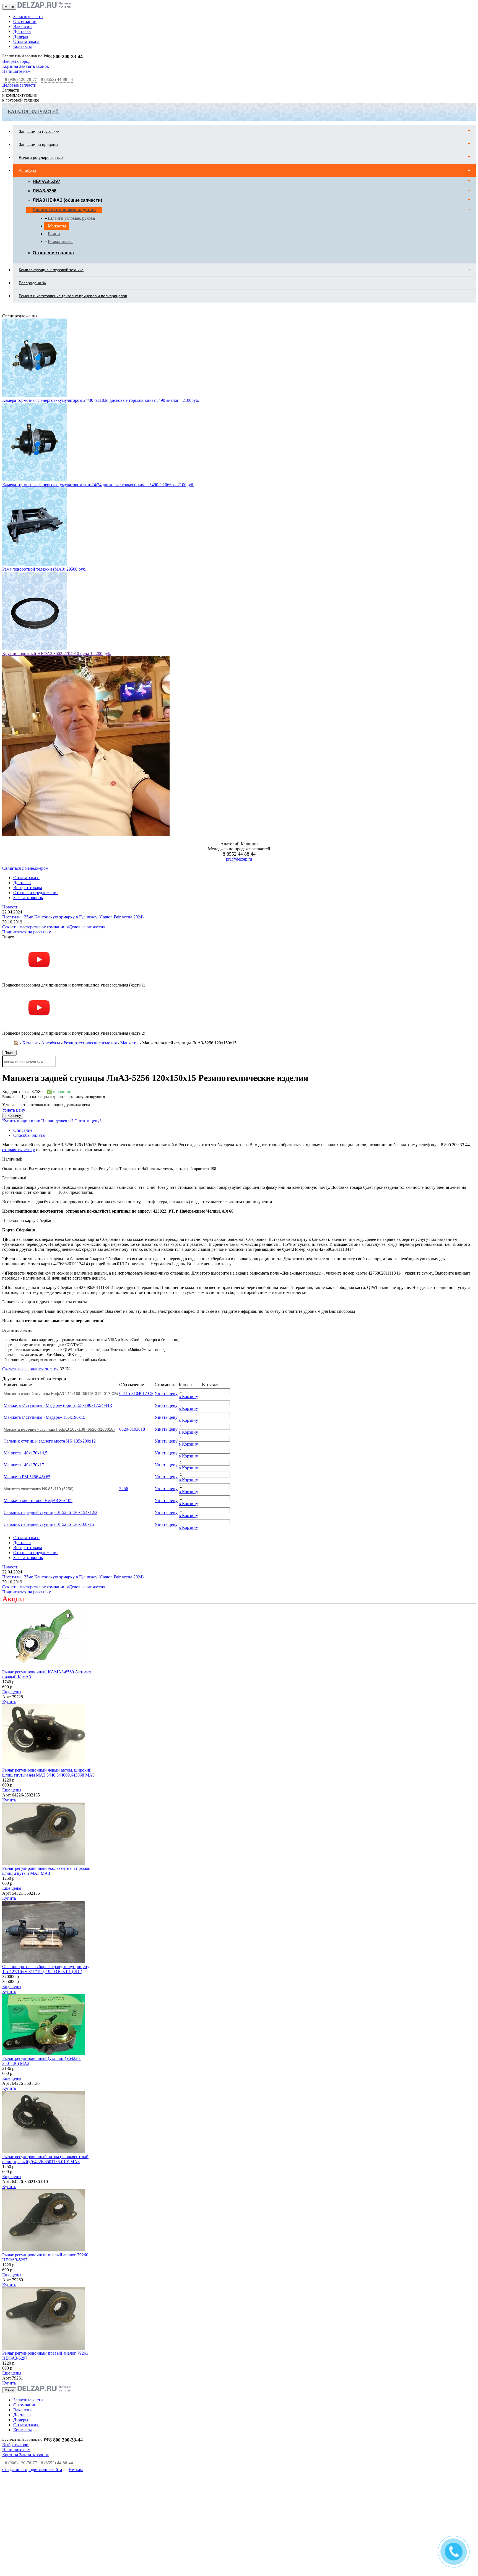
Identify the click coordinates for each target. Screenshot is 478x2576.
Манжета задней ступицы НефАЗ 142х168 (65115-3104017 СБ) (61, 1309)
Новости (10, 823)
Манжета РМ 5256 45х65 (27, 1392)
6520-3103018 (132, 1345)
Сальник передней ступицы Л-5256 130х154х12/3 (50, 1428)
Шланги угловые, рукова (71, 218)
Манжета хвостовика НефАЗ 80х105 (38, 1416)
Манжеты (57, 226)
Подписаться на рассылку (27, 847)
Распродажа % (32, 283)
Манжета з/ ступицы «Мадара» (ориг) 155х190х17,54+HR (58, 1321)
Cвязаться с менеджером (25, 784)
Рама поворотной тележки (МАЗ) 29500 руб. (44, 485)
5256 (124, 1404)
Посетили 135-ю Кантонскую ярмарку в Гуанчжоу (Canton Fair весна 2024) (73, 833)
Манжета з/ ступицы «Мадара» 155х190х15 (44, 1333)
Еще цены (12, 1607)
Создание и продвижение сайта (32, 2385)
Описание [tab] (23, 1046)
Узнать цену (14, 1026)
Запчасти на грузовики (39, 131)
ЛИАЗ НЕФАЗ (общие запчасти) (67, 200)
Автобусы (27, 170)
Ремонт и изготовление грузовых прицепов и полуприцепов (73, 296)
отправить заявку (19, 1065)
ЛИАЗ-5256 (45, 191)
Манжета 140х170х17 (24, 1380)
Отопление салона (53, 253)
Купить (9, 1617)
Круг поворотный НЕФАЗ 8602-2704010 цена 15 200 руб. (57, 569)
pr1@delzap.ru (239, 775)
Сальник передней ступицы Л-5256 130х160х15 (49, 1440)
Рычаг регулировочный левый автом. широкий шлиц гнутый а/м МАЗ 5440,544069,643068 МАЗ (48, 1688)
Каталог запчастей (33, 111)
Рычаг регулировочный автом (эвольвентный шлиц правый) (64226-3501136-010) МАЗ (45, 2075)
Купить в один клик (21, 1036)
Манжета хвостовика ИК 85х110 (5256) (39, 1404)
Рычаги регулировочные (41, 157)
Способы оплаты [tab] (29, 1051)
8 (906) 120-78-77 (21, 79)
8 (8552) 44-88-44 (57, 79)
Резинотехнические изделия (64, 210)
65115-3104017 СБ (136, 1309)
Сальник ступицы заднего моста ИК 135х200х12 (50, 1357)
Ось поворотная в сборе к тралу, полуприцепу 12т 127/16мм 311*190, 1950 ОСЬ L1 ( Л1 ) (46, 1885)
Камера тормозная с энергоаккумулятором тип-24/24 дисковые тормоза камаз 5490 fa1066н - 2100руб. (98, 400)
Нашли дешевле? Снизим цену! (71, 1036)
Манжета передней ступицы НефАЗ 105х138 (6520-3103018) (59, 1345)
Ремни (54, 234)
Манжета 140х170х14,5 (25, 1369)
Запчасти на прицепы (38, 144)
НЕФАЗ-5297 (46, 181)
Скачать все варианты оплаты (30, 1284)
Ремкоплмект (60, 241)
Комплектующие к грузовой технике (51, 270)
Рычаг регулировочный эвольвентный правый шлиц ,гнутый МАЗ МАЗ (46, 1786)
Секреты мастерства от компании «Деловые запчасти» (54, 842)
